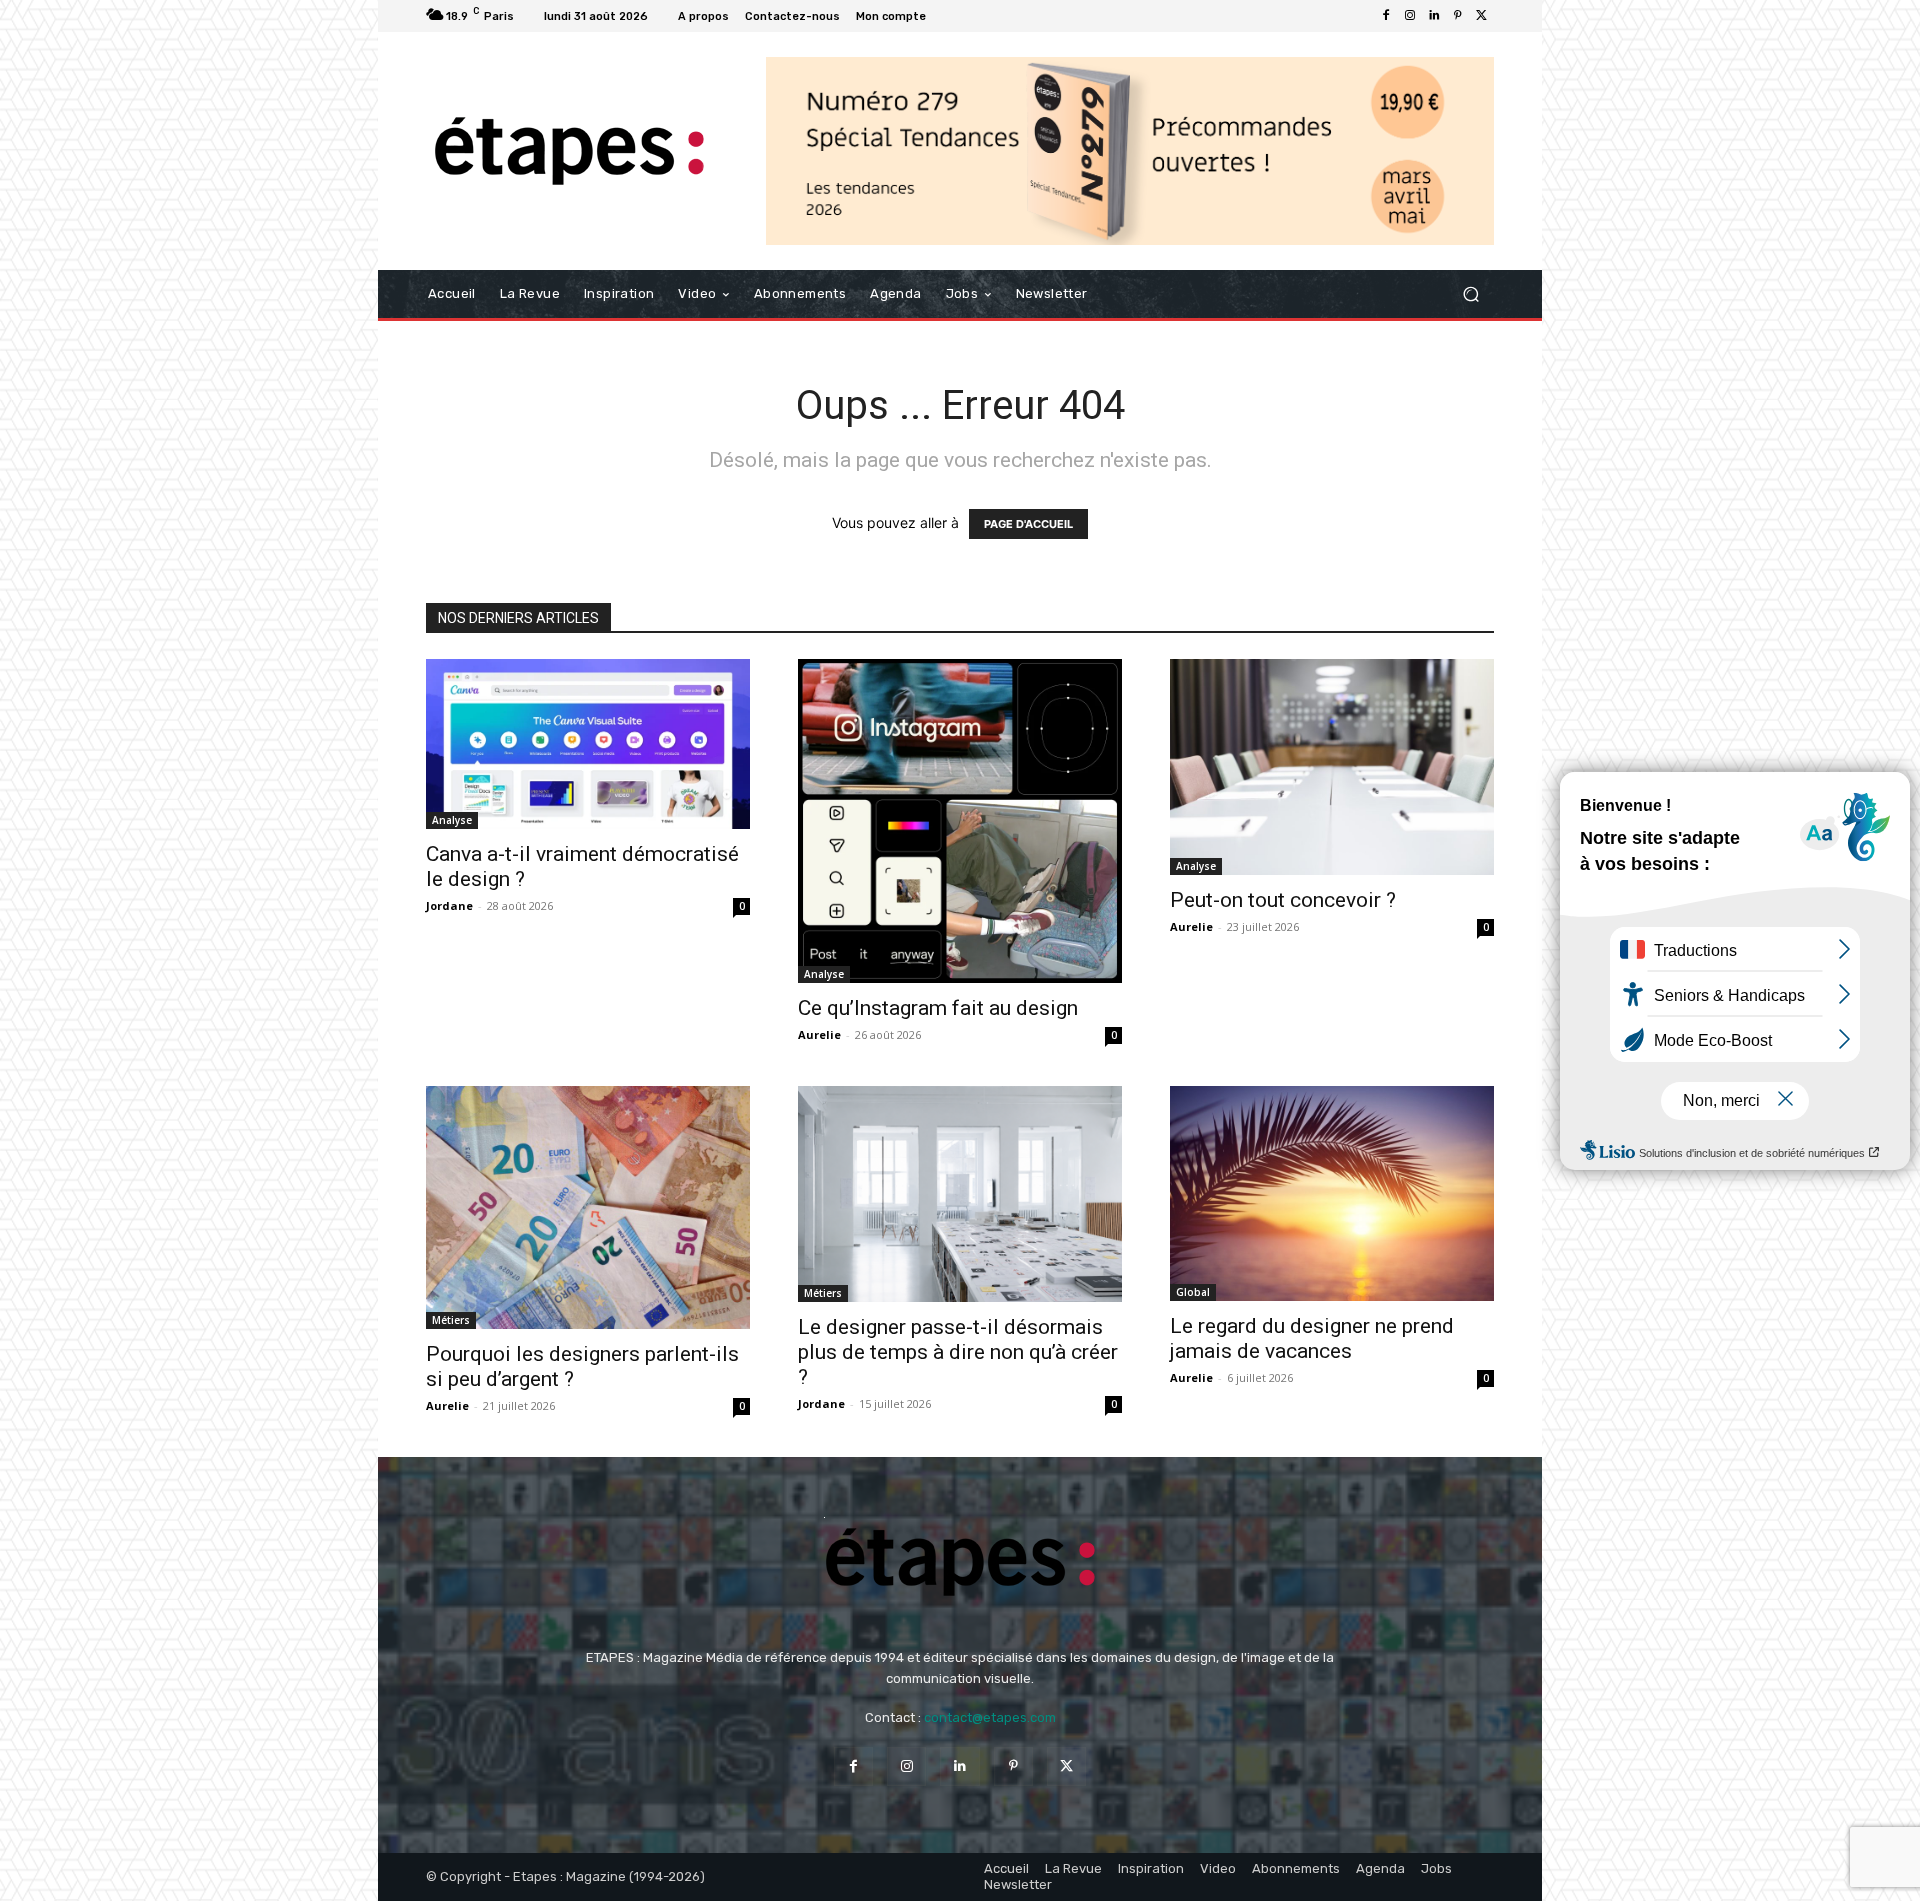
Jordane (449, 905)
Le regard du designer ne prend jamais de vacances (1312, 1338)
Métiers (451, 1320)
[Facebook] (1386, 16)
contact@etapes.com (990, 1717)
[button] (1470, 294)
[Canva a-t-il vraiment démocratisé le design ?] (588, 744)
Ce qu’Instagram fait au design (938, 1008)
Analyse (452, 820)
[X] (1482, 16)
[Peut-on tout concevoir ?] (1332, 767)
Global (1193, 1292)
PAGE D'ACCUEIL (1028, 524)
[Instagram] (1410, 16)
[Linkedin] (1434, 16)
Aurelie (819, 1034)
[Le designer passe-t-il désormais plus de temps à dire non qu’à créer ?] (960, 1194)
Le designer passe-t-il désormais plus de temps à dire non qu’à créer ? (958, 1352)
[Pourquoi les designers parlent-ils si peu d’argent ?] (588, 1207)
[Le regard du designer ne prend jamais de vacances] (1332, 1193)
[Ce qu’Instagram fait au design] (960, 821)
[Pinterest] (1458, 16)
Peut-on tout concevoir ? (1283, 900)
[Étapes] (569, 151)
